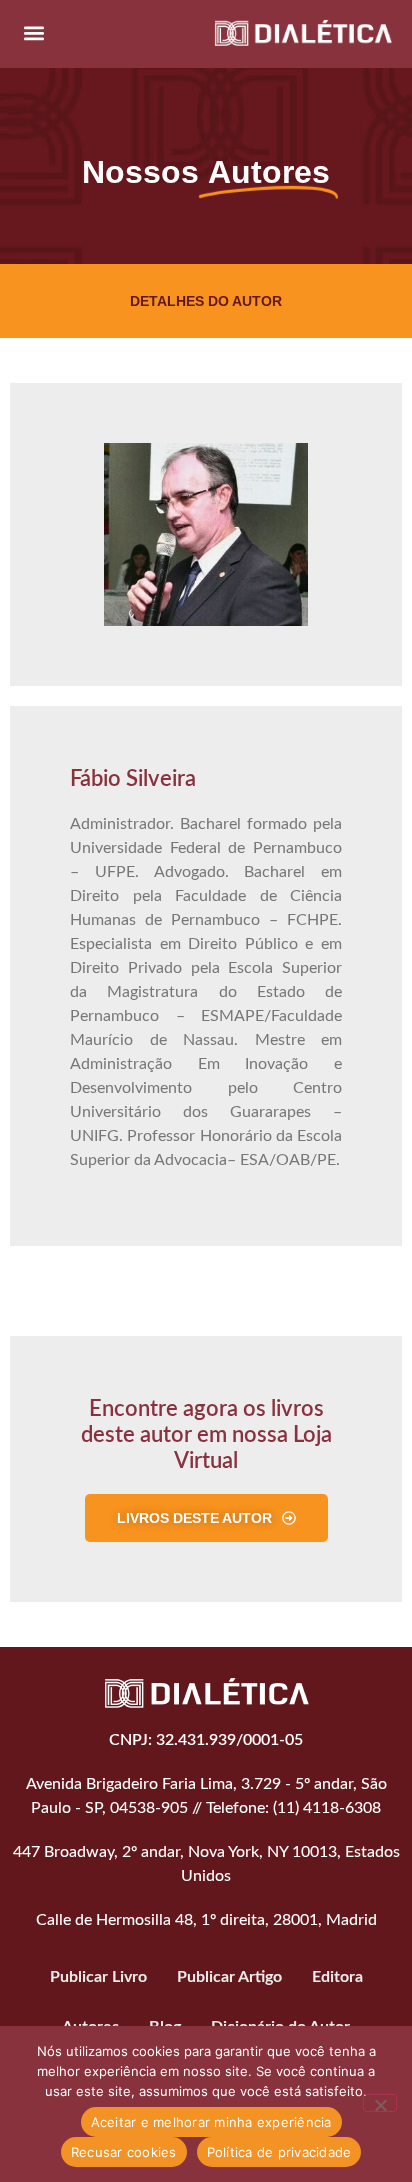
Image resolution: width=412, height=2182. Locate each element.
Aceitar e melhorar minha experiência (211, 2122)
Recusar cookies (124, 2152)
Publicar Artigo (229, 1977)
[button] (33, 32)
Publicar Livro (98, 1977)
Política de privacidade (279, 2152)
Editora (337, 1977)
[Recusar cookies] (380, 2103)
